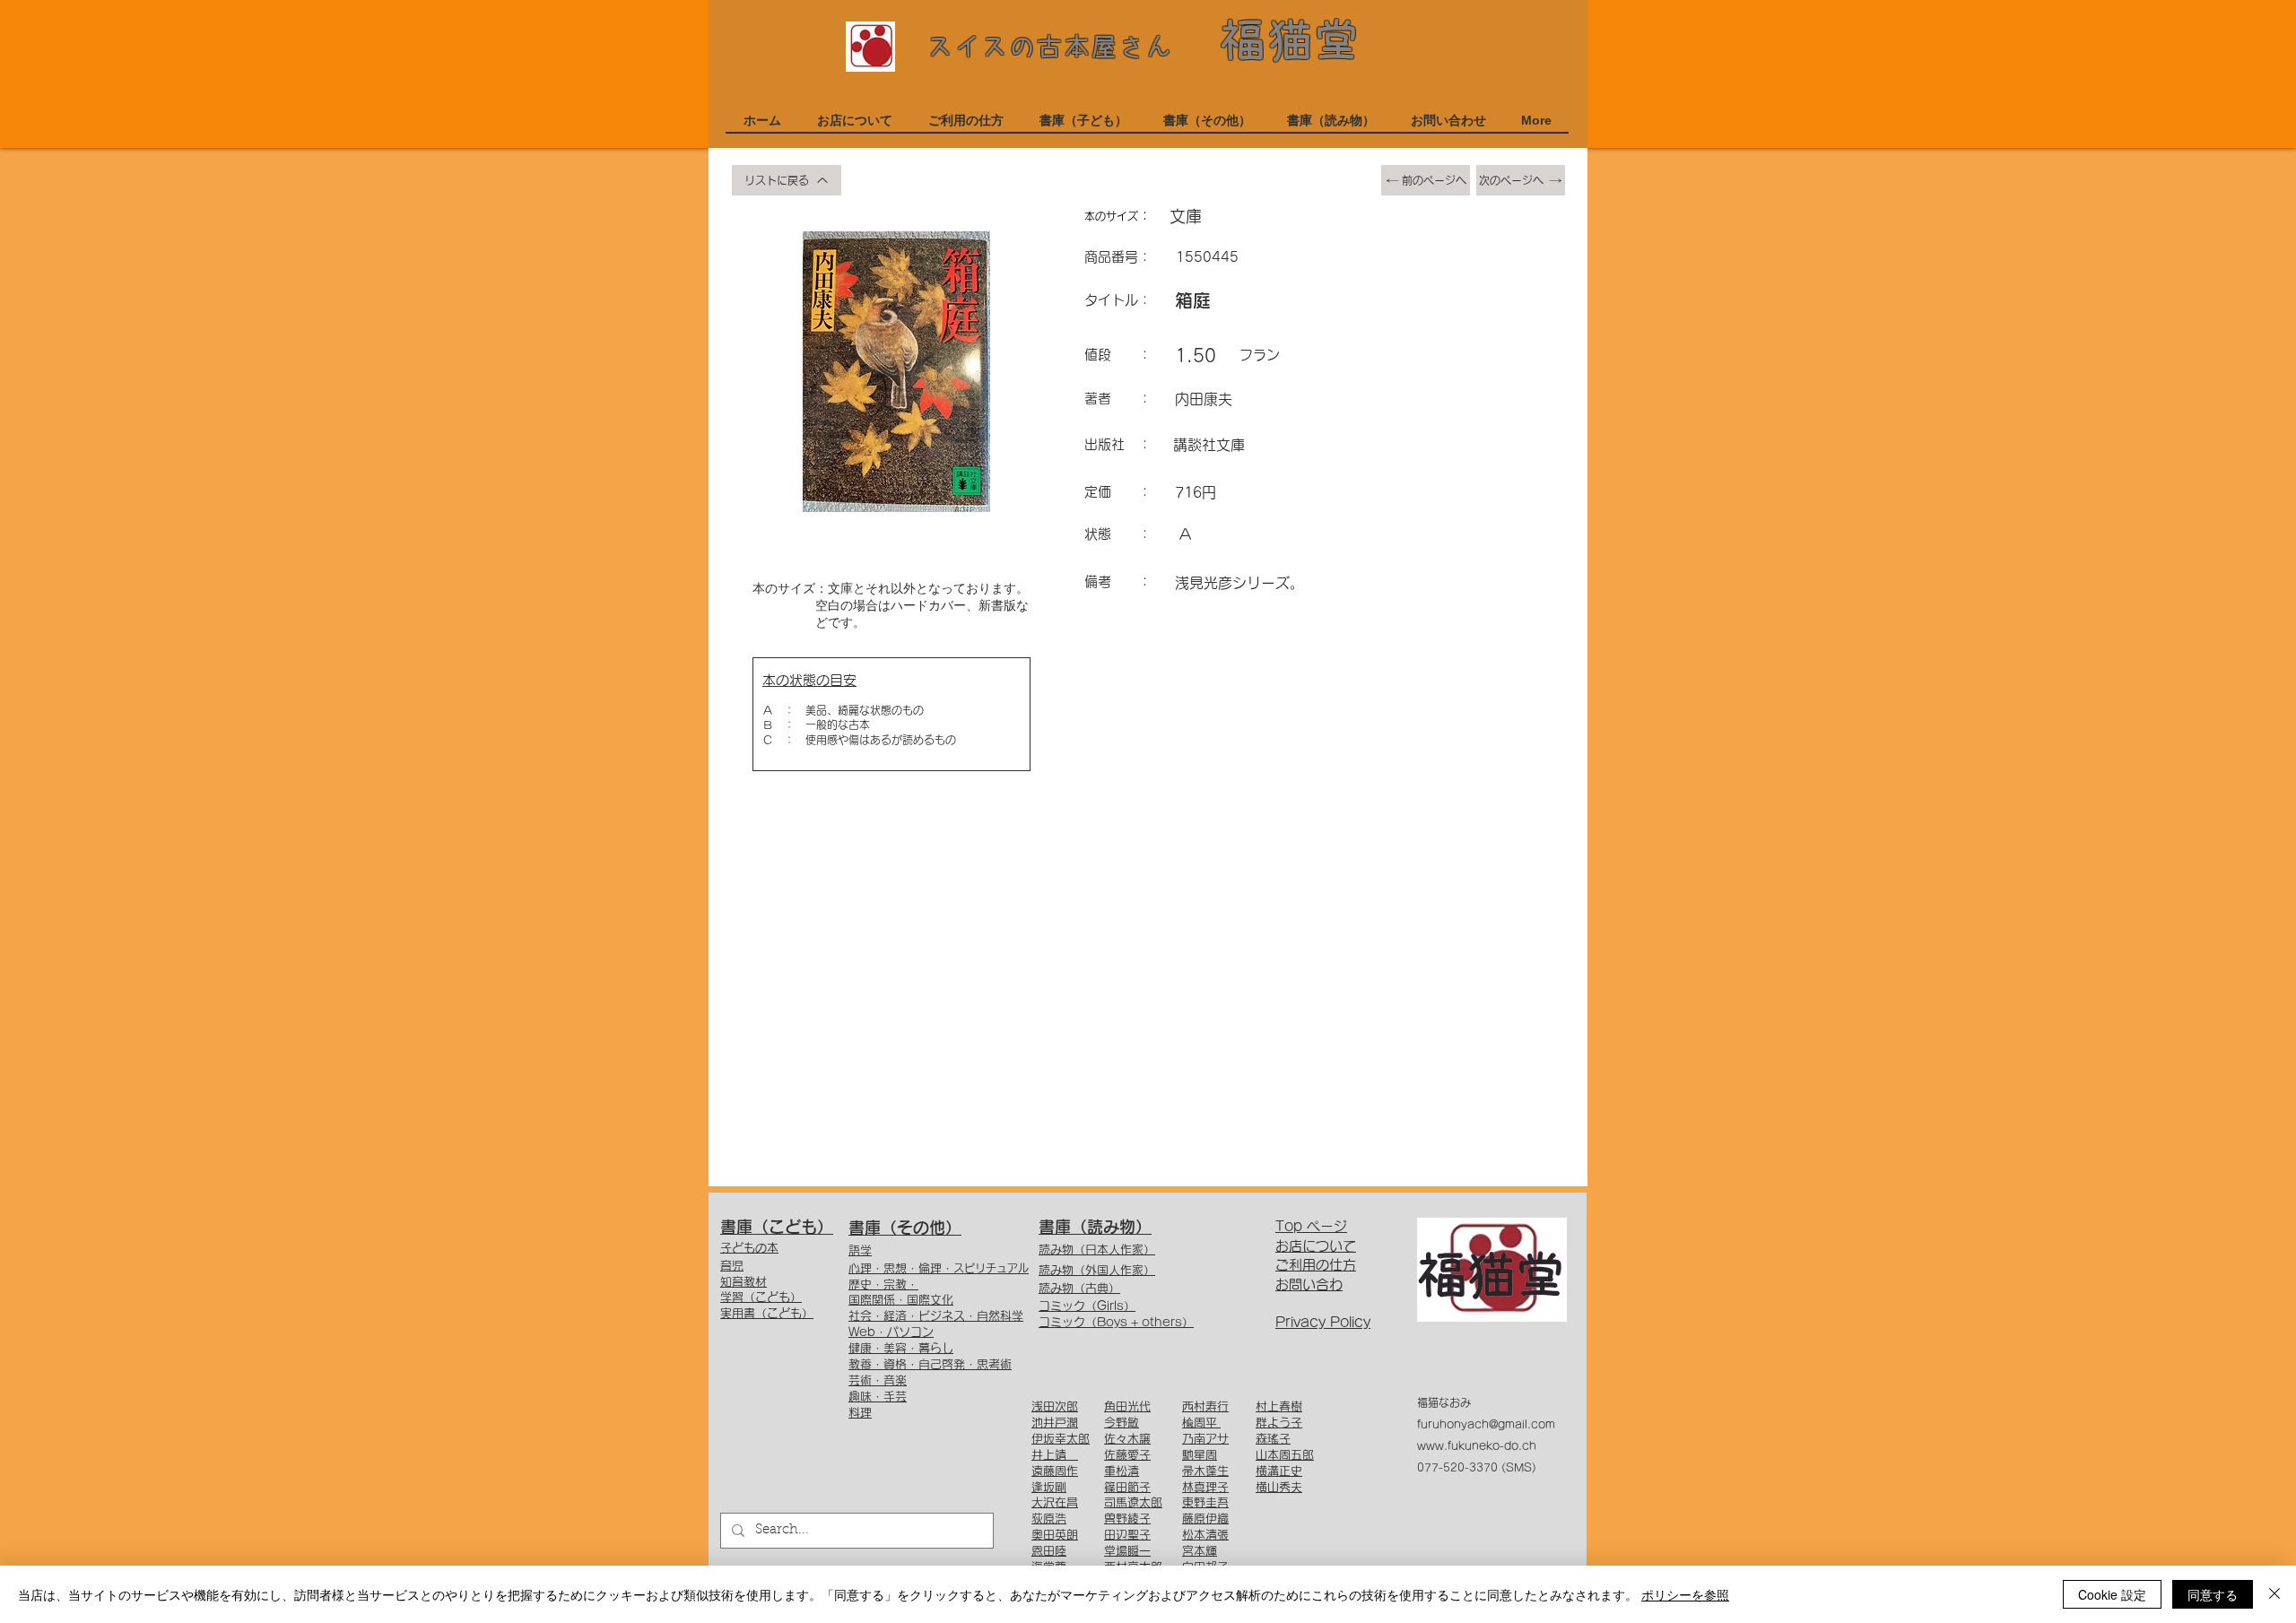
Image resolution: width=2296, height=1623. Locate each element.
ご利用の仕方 (1316, 1265)
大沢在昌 (1055, 1502)
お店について (1316, 1246)
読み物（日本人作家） (1097, 1250)
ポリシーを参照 (1685, 1594)
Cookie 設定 (2112, 1594)
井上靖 (1055, 1455)
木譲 (1139, 1439)
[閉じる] (2274, 1594)
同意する (2213, 1594)
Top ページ (1311, 1226)
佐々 (1116, 1439)
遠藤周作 (1055, 1471)
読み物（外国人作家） (1097, 1270)
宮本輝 (1200, 1551)
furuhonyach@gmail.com (1486, 1424)
